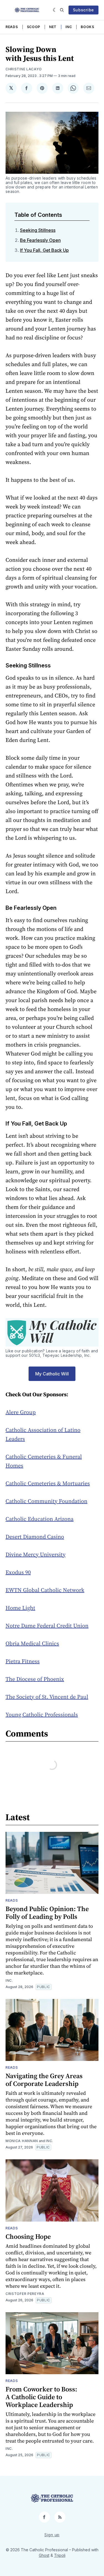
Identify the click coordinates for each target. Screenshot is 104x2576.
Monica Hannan (22, 2141)
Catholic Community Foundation (46, 1501)
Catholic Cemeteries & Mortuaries (48, 1483)
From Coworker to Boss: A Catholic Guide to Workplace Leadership (41, 2397)
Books (87, 27)
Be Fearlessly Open (40, 240)
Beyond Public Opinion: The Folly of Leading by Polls (47, 1913)
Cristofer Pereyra (25, 2294)
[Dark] (55, 10)
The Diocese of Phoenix (35, 1679)
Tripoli (60, 2555)
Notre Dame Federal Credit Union (47, 1626)
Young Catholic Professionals (42, 1715)
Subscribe (83, 10)
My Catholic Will (52, 1374)
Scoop (34, 27)
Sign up (52, 2535)
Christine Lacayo (24, 69)
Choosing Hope (28, 2236)
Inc (69, 27)
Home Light (20, 1608)
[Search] (62, 10)
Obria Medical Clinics (32, 1643)
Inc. (9, 1980)
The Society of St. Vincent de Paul (47, 1697)
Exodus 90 (18, 1572)
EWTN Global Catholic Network (45, 1590)
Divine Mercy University (35, 1554)
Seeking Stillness (38, 230)
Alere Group (21, 1412)
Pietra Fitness (23, 1661)
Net (53, 27)
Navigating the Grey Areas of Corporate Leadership (44, 2080)
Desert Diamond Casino (35, 1537)
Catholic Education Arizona (40, 1519)
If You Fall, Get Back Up (44, 250)
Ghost (44, 2555)
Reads (12, 27)
